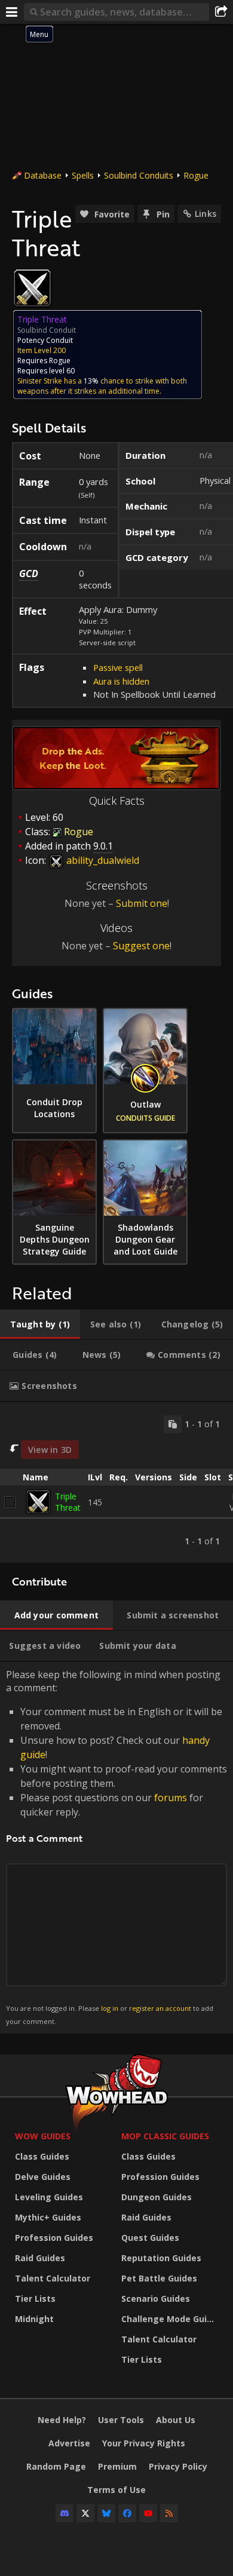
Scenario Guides (156, 2299)
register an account (160, 2008)
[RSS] (169, 2513)
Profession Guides (54, 2238)
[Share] (221, 12)
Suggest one (141, 946)
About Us (176, 2420)
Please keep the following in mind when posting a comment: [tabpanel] (116, 1847)
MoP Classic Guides (165, 2136)
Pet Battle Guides (159, 2278)
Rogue (196, 175)
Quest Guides (150, 2238)
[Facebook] (127, 2513)
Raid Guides (40, 2258)
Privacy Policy (178, 2466)
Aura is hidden (121, 681)
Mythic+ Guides (48, 2217)
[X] (85, 2513)
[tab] (40, 1324)
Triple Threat (68, 1502)
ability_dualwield (102, 860)
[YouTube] (148, 2513)
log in (110, 2008)
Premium (117, 2466)
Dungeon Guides (157, 2197)
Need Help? (62, 2420)
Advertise (69, 2443)
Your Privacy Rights (144, 2443)
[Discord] (65, 2513)
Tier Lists (35, 2299)
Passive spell (118, 667)
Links (206, 214)
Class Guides (42, 2156)
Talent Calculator (53, 2278)
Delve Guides (43, 2177)
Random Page (56, 2466)
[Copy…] (173, 1424)
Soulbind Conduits (139, 175)
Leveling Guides (49, 2197)
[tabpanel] (116, 1483)
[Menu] (12, 12)
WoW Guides (43, 2136)
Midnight (34, 2319)
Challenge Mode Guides (171, 2319)
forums (171, 1798)
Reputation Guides (161, 2258)
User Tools (121, 2420)
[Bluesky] (106, 2513)
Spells (83, 175)
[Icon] (32, 288)
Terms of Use (116, 2490)
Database (43, 175)
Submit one (142, 903)
